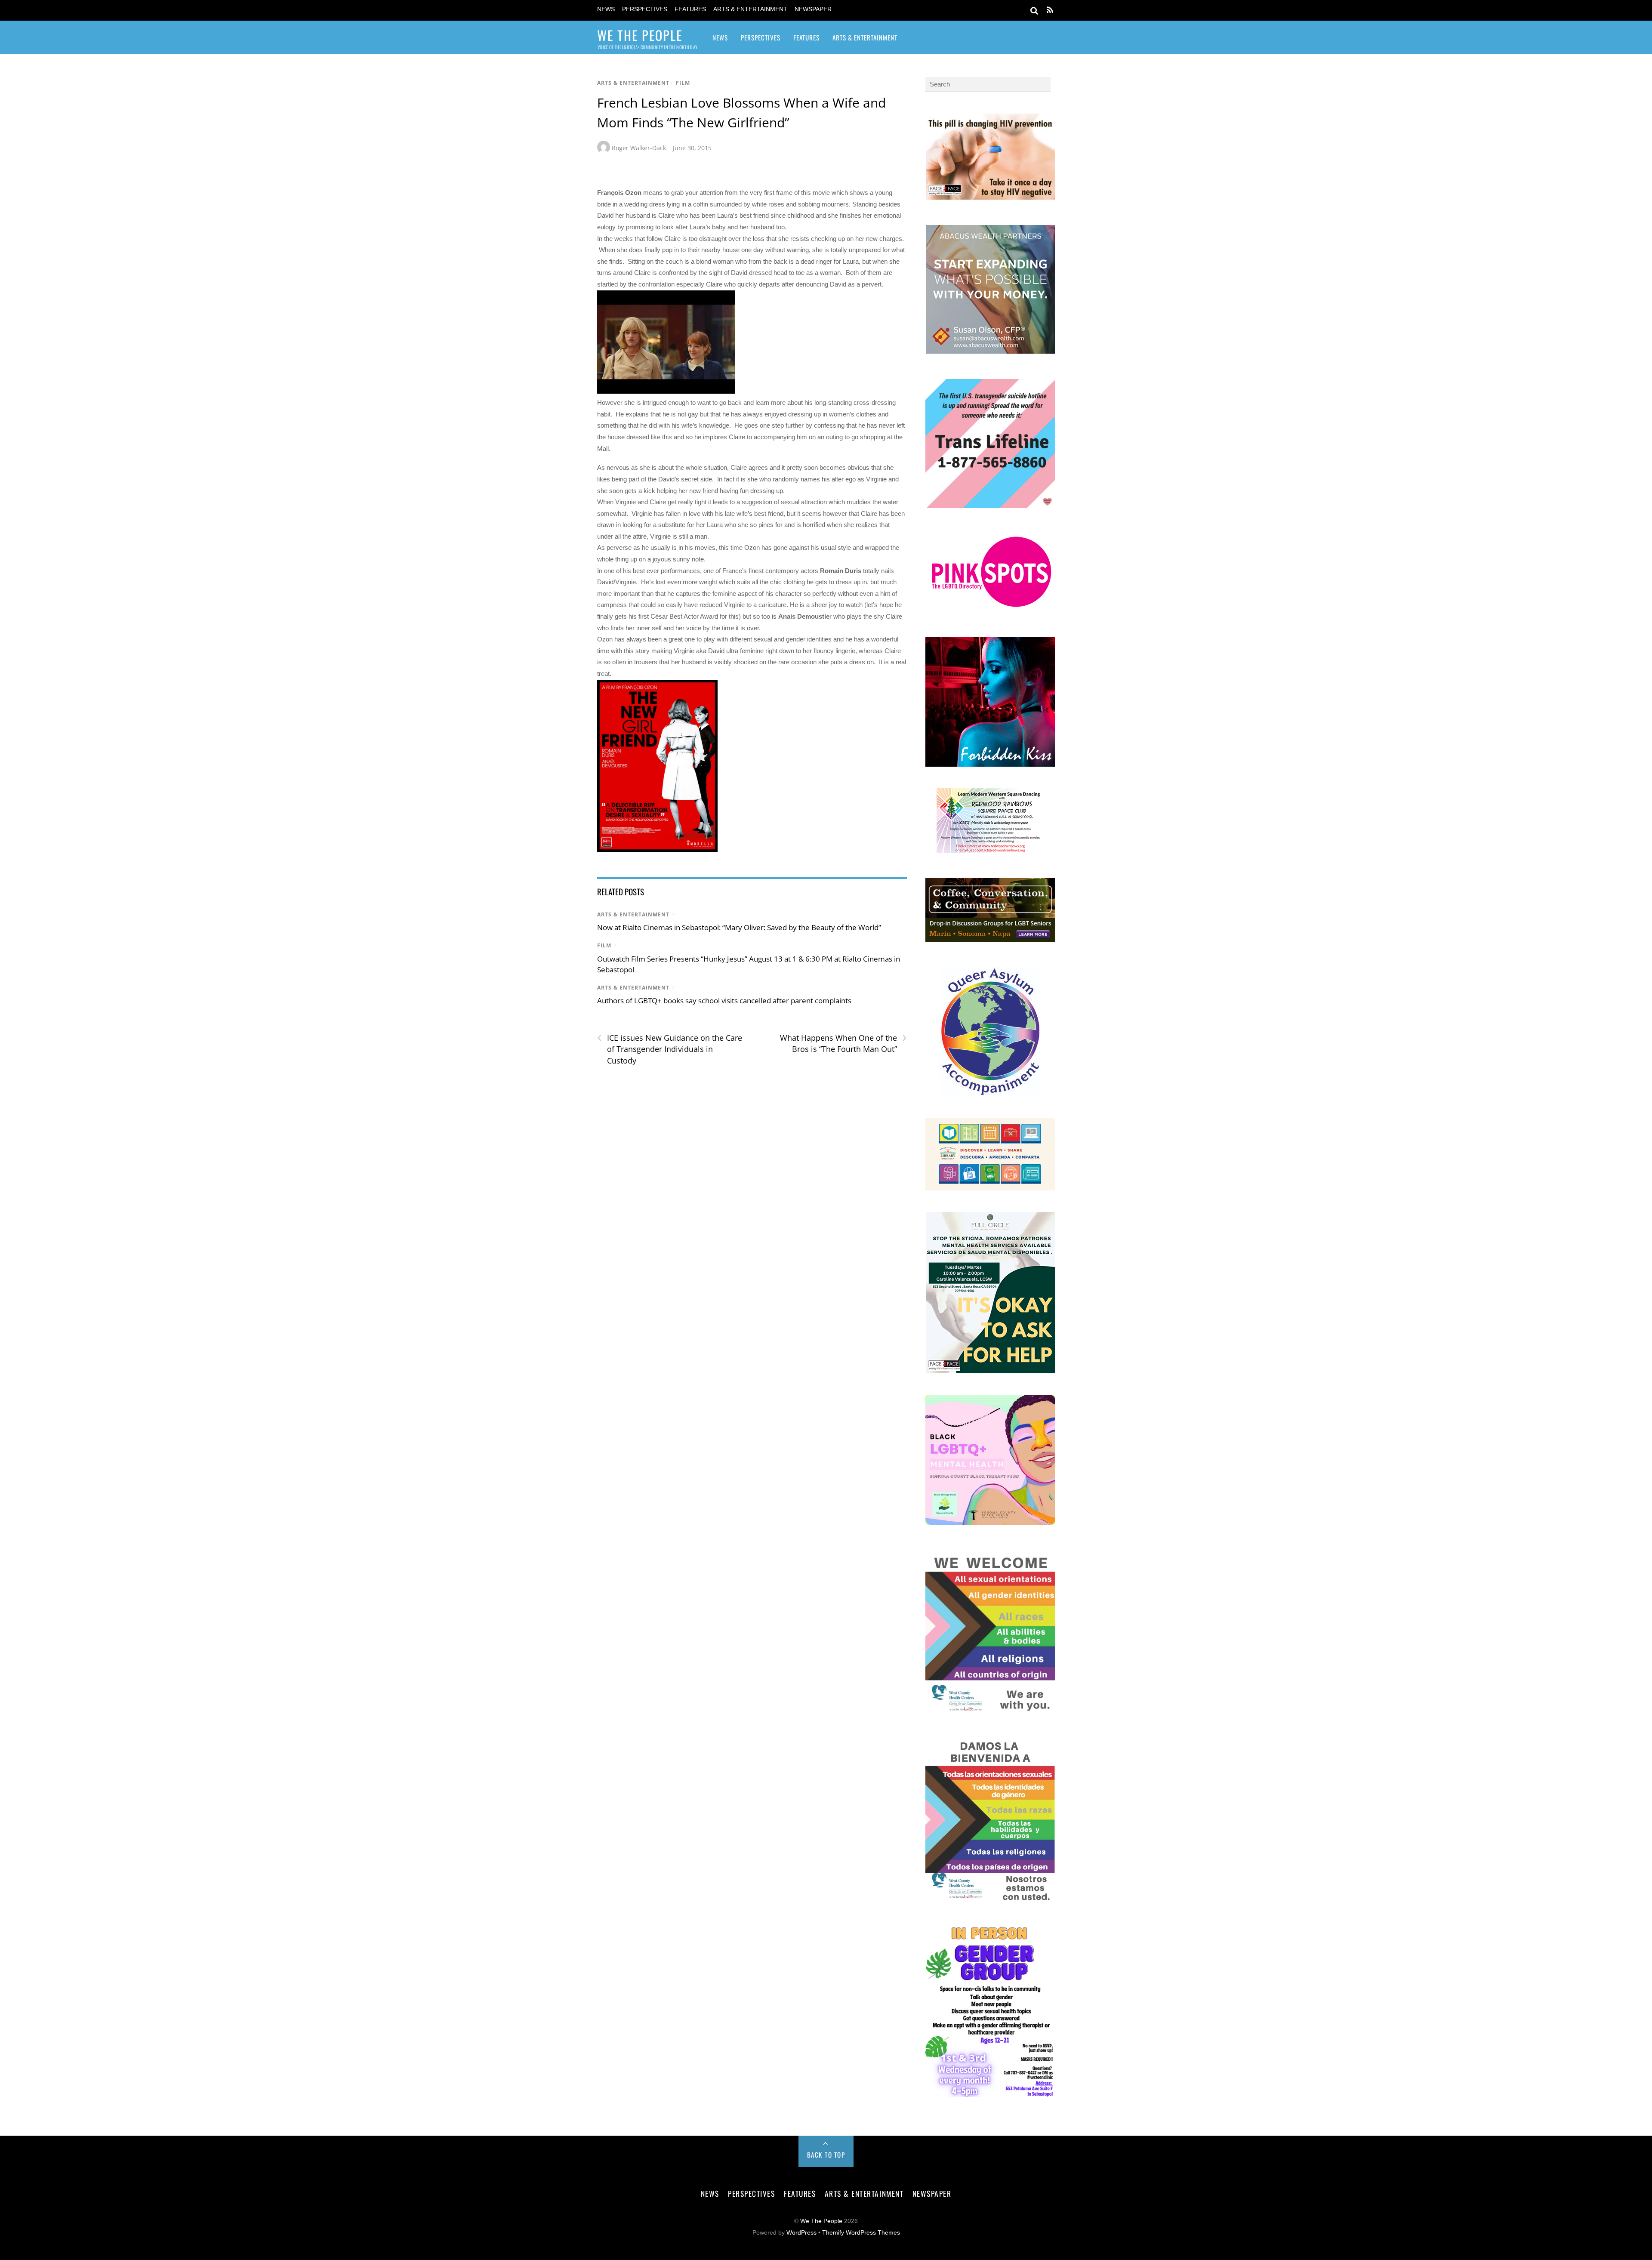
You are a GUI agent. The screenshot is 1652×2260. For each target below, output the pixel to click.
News (606, 9)
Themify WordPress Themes (861, 2233)
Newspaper (813, 9)
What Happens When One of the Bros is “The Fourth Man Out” (843, 1043)
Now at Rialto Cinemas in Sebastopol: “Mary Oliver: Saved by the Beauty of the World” (739, 927)
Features (690, 9)
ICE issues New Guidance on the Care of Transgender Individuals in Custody (670, 1049)
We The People (821, 2221)
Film (683, 83)
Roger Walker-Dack (639, 148)
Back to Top (826, 2155)
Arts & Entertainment (750, 9)
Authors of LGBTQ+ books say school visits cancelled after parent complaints (724, 1001)
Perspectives (645, 9)
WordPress (801, 2233)
